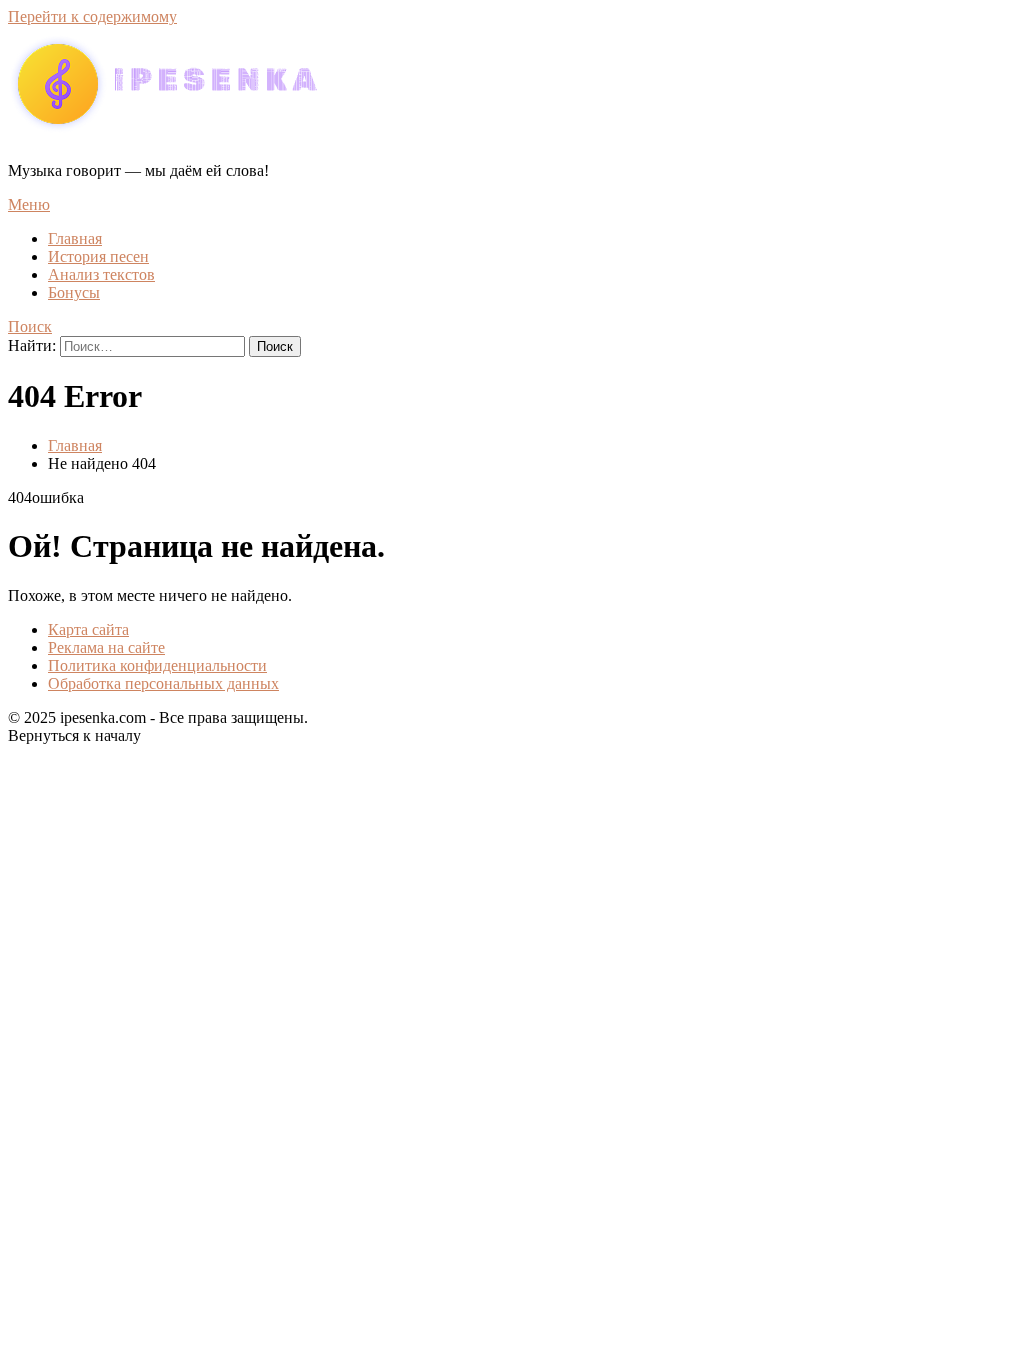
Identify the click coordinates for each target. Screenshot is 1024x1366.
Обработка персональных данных (163, 683)
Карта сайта (88, 629)
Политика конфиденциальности (157, 665)
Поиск (30, 326)
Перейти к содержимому (92, 16)
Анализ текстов (101, 274)
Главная (75, 238)
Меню (29, 204)
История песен (98, 256)
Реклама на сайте (106, 647)
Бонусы (74, 292)
